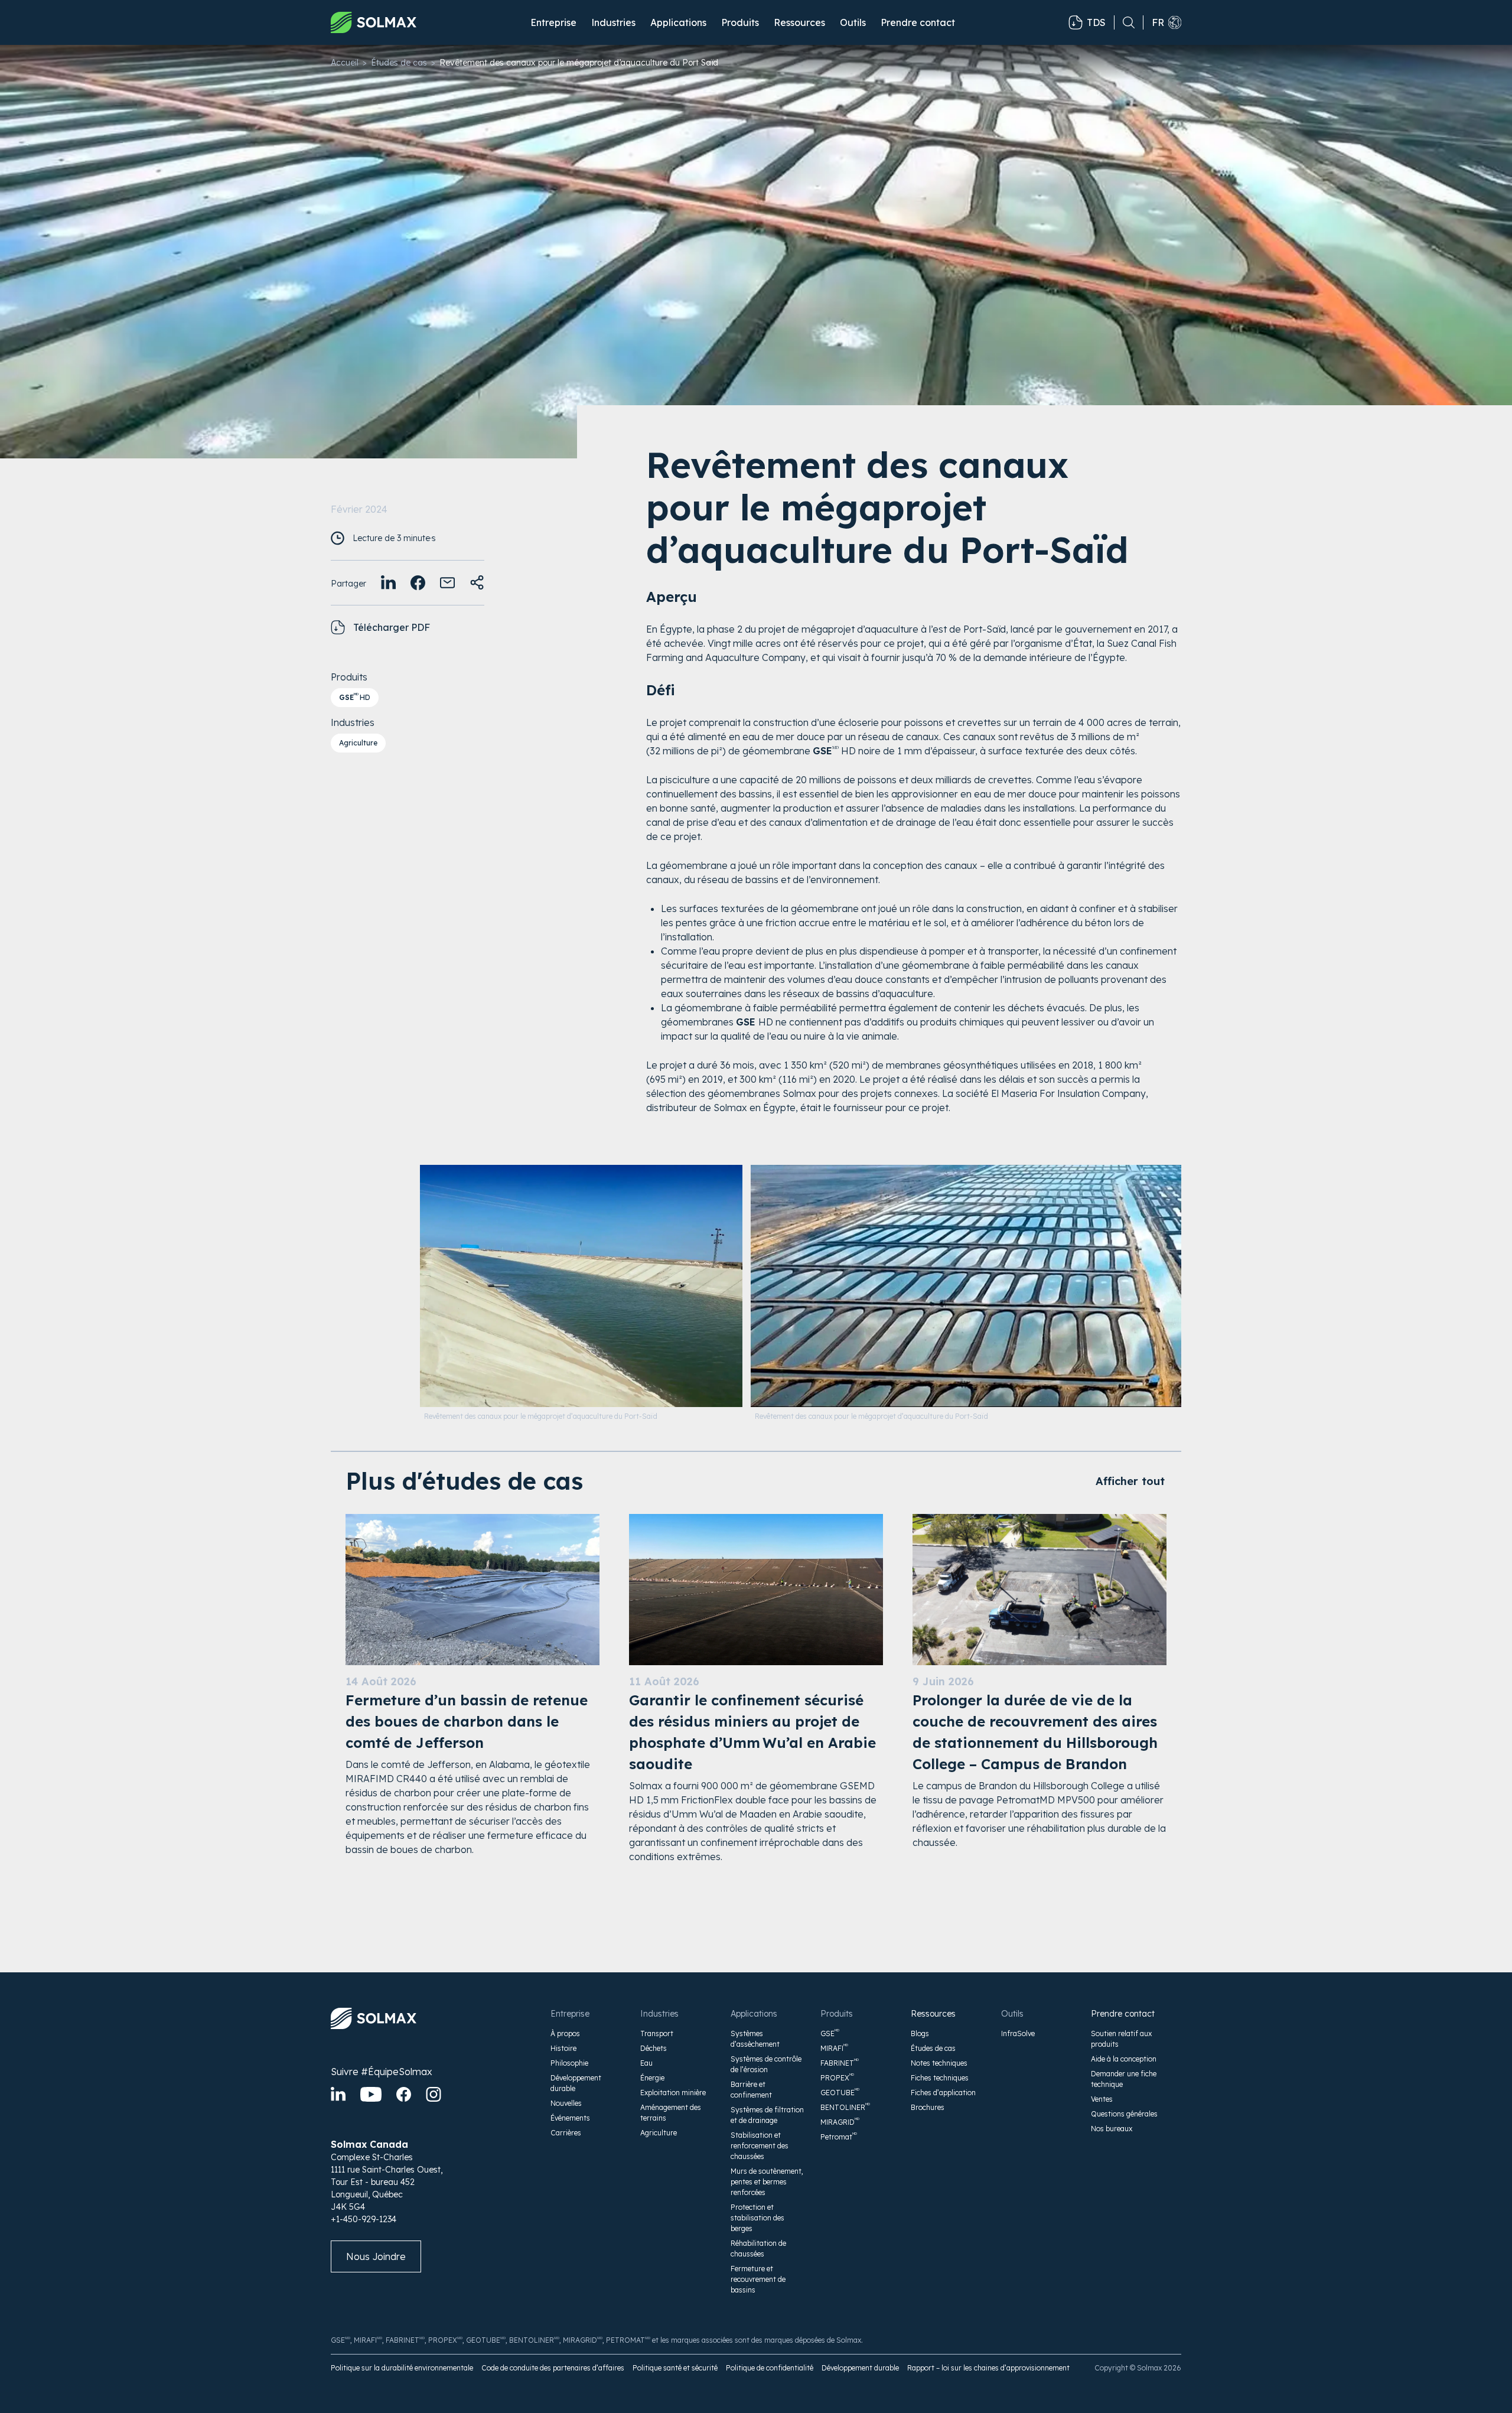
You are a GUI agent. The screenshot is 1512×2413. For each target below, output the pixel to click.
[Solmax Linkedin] (338, 2094)
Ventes (1102, 2099)
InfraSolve (1018, 2033)
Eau (646, 2063)
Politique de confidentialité (770, 2368)
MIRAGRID (840, 2122)
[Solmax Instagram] (434, 2094)
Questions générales (1124, 2114)
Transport (657, 2033)
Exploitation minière (673, 2093)
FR (1158, 22)
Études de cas (399, 63)
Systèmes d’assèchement (755, 2039)
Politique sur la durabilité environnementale (402, 2368)
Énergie (652, 2078)
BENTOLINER (845, 2107)
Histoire (563, 2048)
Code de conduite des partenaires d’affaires (553, 2368)
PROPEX (837, 2077)
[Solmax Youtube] (371, 2094)
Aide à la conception (1124, 2059)
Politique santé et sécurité (675, 2368)
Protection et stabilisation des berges (757, 2218)
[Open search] (1125, 22)
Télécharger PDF (392, 627)
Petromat (839, 2137)
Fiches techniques (940, 2078)
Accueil (345, 63)
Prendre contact (918, 22)
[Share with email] (447, 583)
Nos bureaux (1112, 2129)
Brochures (928, 2107)
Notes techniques (939, 2063)
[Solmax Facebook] (404, 2094)
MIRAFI (834, 2048)
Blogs (920, 2033)
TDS (1096, 22)
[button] (553, 22)
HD (355, 697)
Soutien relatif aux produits (1121, 2039)
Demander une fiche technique (1124, 2079)
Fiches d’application (943, 2093)
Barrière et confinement (751, 2090)
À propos (565, 2033)
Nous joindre (376, 2256)
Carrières (566, 2133)
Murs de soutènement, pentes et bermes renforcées (767, 2182)
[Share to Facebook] (418, 583)
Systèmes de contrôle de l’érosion (766, 2064)
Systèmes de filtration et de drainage (767, 2115)
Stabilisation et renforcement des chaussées (760, 2146)
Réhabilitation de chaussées (758, 2248)
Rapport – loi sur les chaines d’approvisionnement (988, 2368)
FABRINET (840, 2063)
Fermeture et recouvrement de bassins (758, 2279)
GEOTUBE (840, 2092)
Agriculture (358, 743)
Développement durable (576, 2083)
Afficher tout (1130, 1481)
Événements (570, 2118)
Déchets (654, 2048)
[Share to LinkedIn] (388, 583)
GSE (830, 2033)
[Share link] (477, 583)
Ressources (933, 2014)
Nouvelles (566, 2103)
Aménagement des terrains (671, 2113)
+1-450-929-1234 (364, 2219)
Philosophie (569, 2063)
